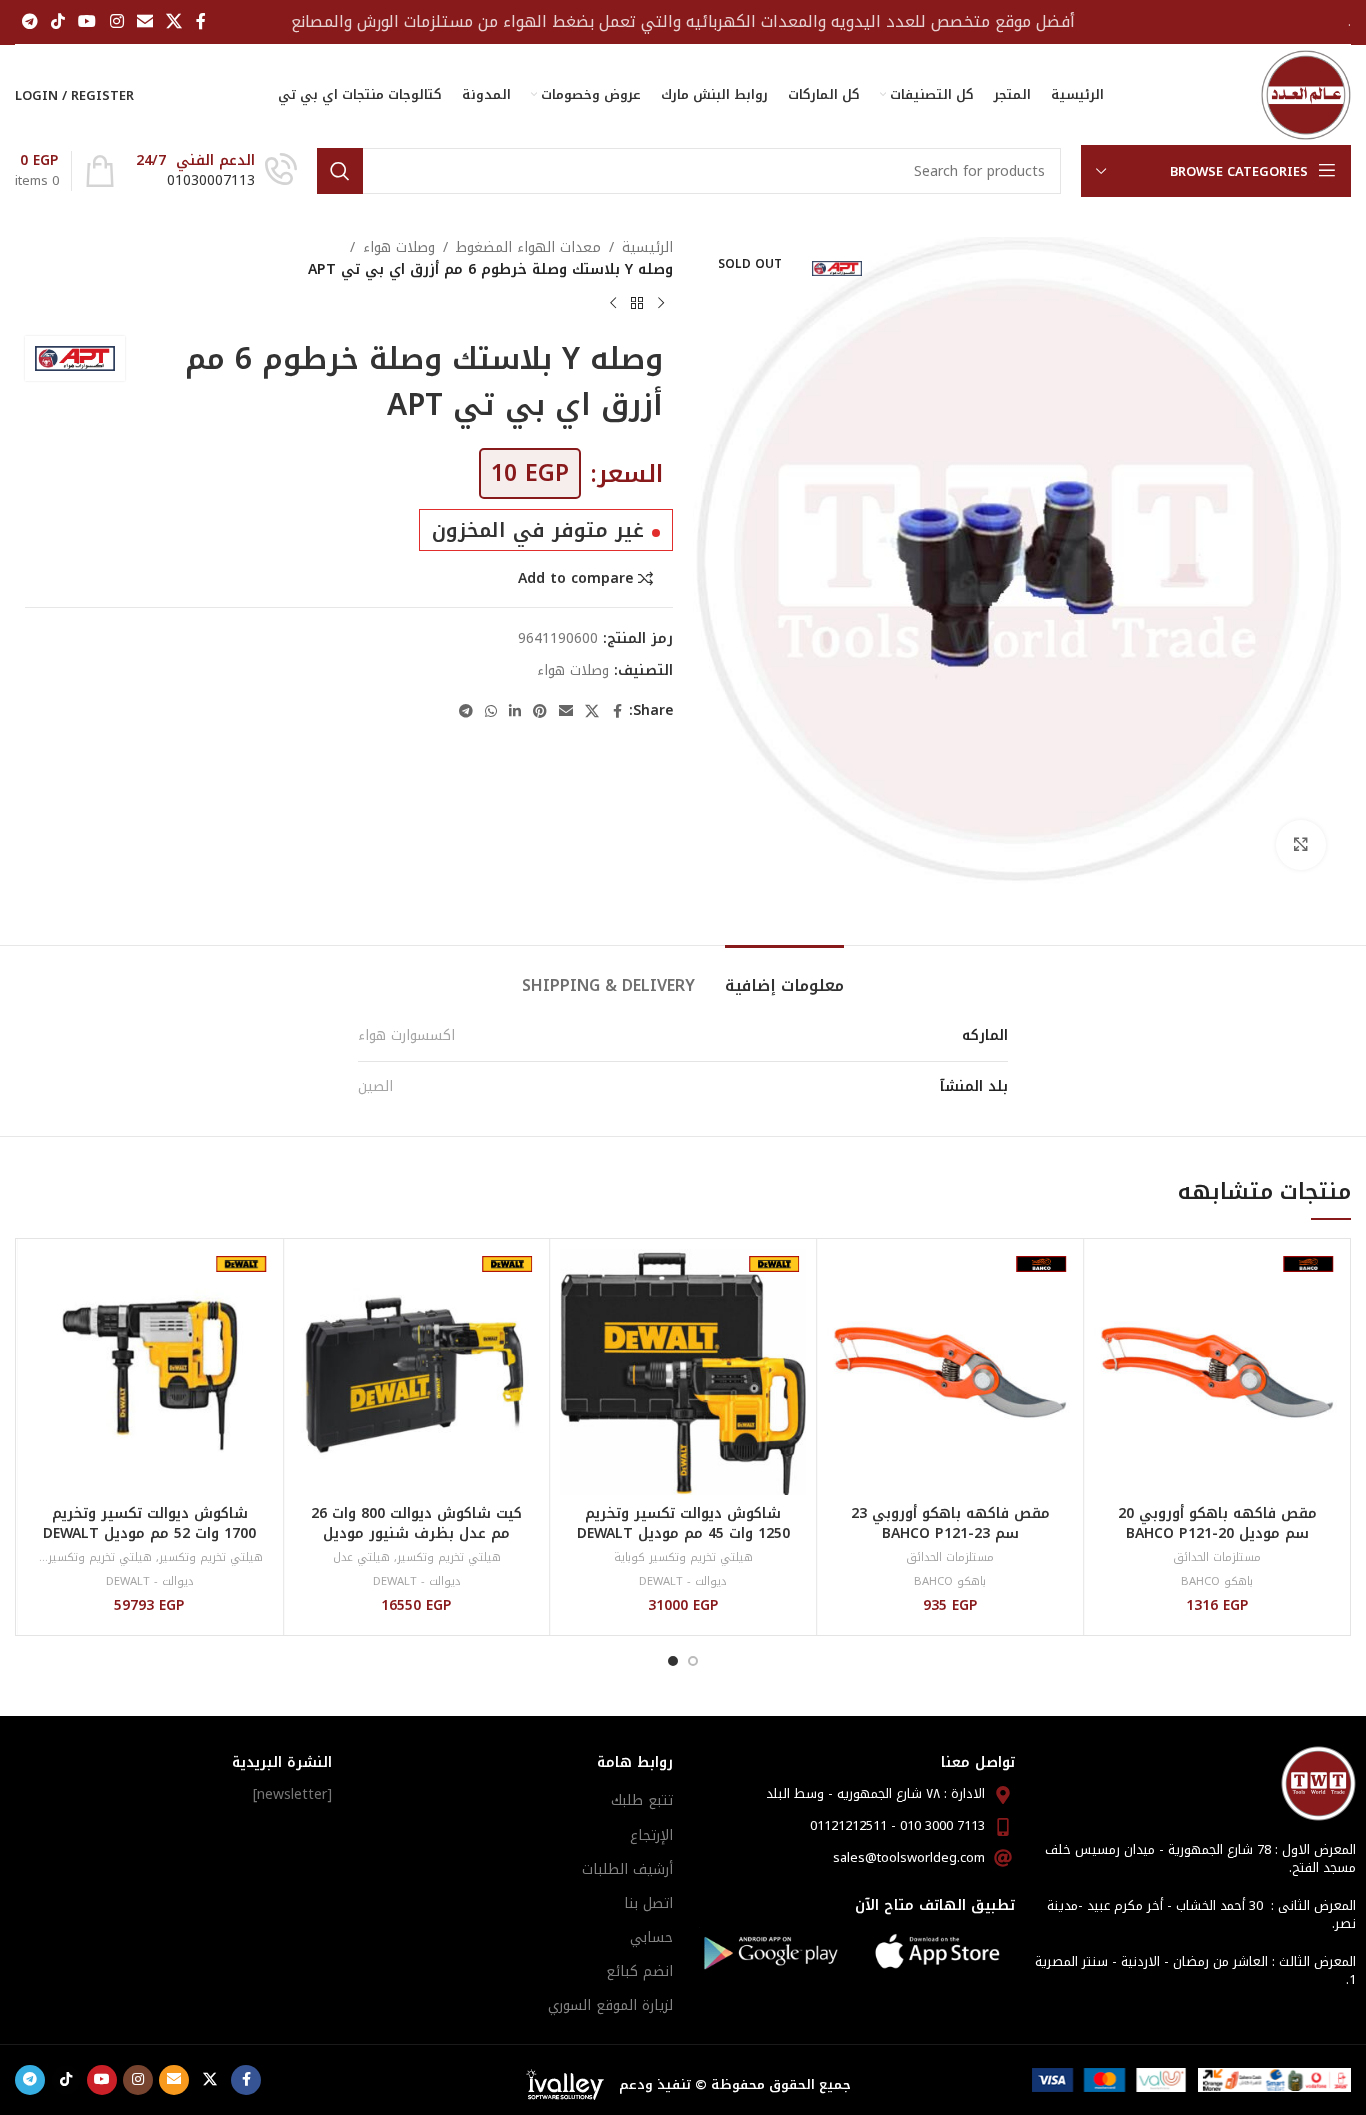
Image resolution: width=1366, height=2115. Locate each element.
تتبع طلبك (642, 1800)
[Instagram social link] (116, 21)
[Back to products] (637, 304)
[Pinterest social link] (540, 712)
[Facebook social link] (201, 21)
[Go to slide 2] (673, 1661)
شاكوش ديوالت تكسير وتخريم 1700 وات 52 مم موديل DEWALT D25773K (149, 1533)
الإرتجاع (651, 1835)
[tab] (784, 975)
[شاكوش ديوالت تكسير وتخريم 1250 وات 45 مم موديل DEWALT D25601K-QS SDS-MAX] (684, 1372)
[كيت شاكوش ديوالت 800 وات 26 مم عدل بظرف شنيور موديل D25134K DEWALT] (417, 1372)
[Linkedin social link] (515, 712)
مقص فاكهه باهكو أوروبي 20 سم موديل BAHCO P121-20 (1217, 1523)
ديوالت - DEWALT (683, 1581)
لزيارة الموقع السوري (610, 2005)
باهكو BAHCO (1217, 1581)
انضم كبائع (639, 1971)
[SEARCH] (340, 171)
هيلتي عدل (361, 1557)
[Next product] (613, 304)
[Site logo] (1306, 94)
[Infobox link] (216, 171)
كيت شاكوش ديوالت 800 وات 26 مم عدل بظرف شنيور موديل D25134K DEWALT (416, 1533)
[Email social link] (144, 21)
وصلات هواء (399, 248)
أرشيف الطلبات (627, 1869)
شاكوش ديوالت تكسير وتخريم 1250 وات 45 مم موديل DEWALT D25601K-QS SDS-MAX (683, 1533)
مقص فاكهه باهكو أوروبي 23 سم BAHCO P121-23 (950, 1523)
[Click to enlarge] (1301, 845)
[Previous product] (661, 304)
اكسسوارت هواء (406, 1035)
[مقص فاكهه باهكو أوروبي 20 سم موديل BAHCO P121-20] (1217, 1372)
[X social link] (174, 21)
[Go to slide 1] (693, 1661)
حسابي (651, 1937)
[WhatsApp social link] (491, 712)
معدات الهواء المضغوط (528, 248)
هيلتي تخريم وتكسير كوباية (683, 1557)
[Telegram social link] (29, 21)
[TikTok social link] (57, 21)
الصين (375, 1086)
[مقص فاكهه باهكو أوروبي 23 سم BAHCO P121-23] (950, 1372)
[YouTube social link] (87, 21)
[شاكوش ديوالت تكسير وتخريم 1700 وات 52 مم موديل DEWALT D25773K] (150, 1372)
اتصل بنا (648, 1903)
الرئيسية (647, 248)
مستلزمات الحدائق (1217, 1557)
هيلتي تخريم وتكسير (449, 1557)
